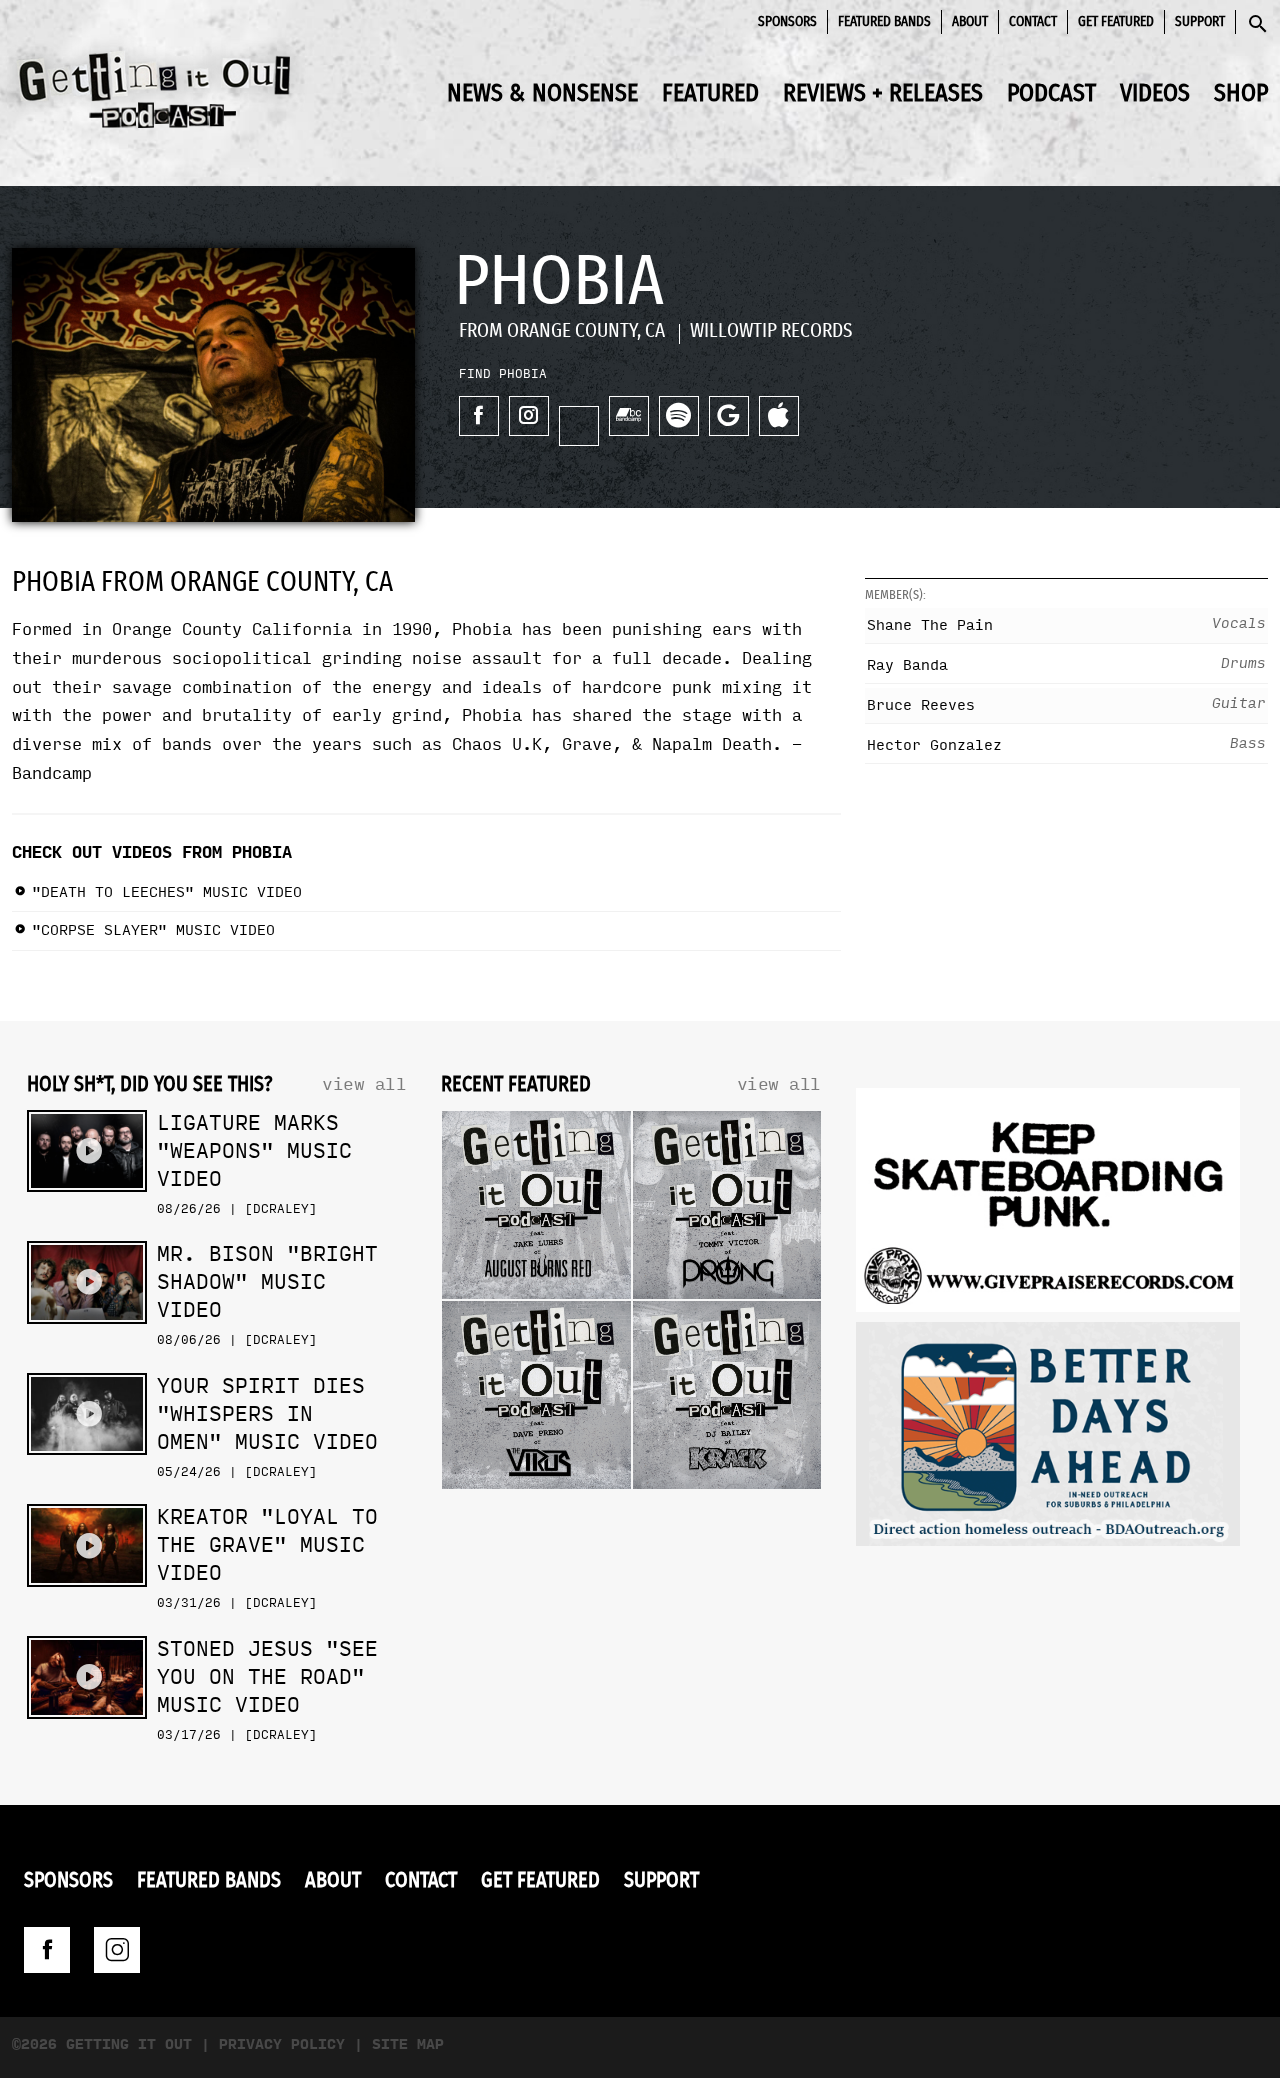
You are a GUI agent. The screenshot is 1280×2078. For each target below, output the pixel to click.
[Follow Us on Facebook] (47, 1950)
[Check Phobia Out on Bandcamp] (629, 416)
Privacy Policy (282, 2044)
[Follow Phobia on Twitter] (579, 426)
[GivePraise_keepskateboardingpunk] (1048, 1205)
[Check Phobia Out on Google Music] (729, 416)
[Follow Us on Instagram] (117, 1950)
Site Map (408, 2044)
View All (364, 1084)
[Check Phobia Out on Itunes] (779, 416)
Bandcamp (52, 773)
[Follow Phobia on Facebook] (479, 416)
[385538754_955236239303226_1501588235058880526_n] (1048, 1439)
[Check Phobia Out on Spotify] (679, 416)
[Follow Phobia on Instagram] (529, 416)
